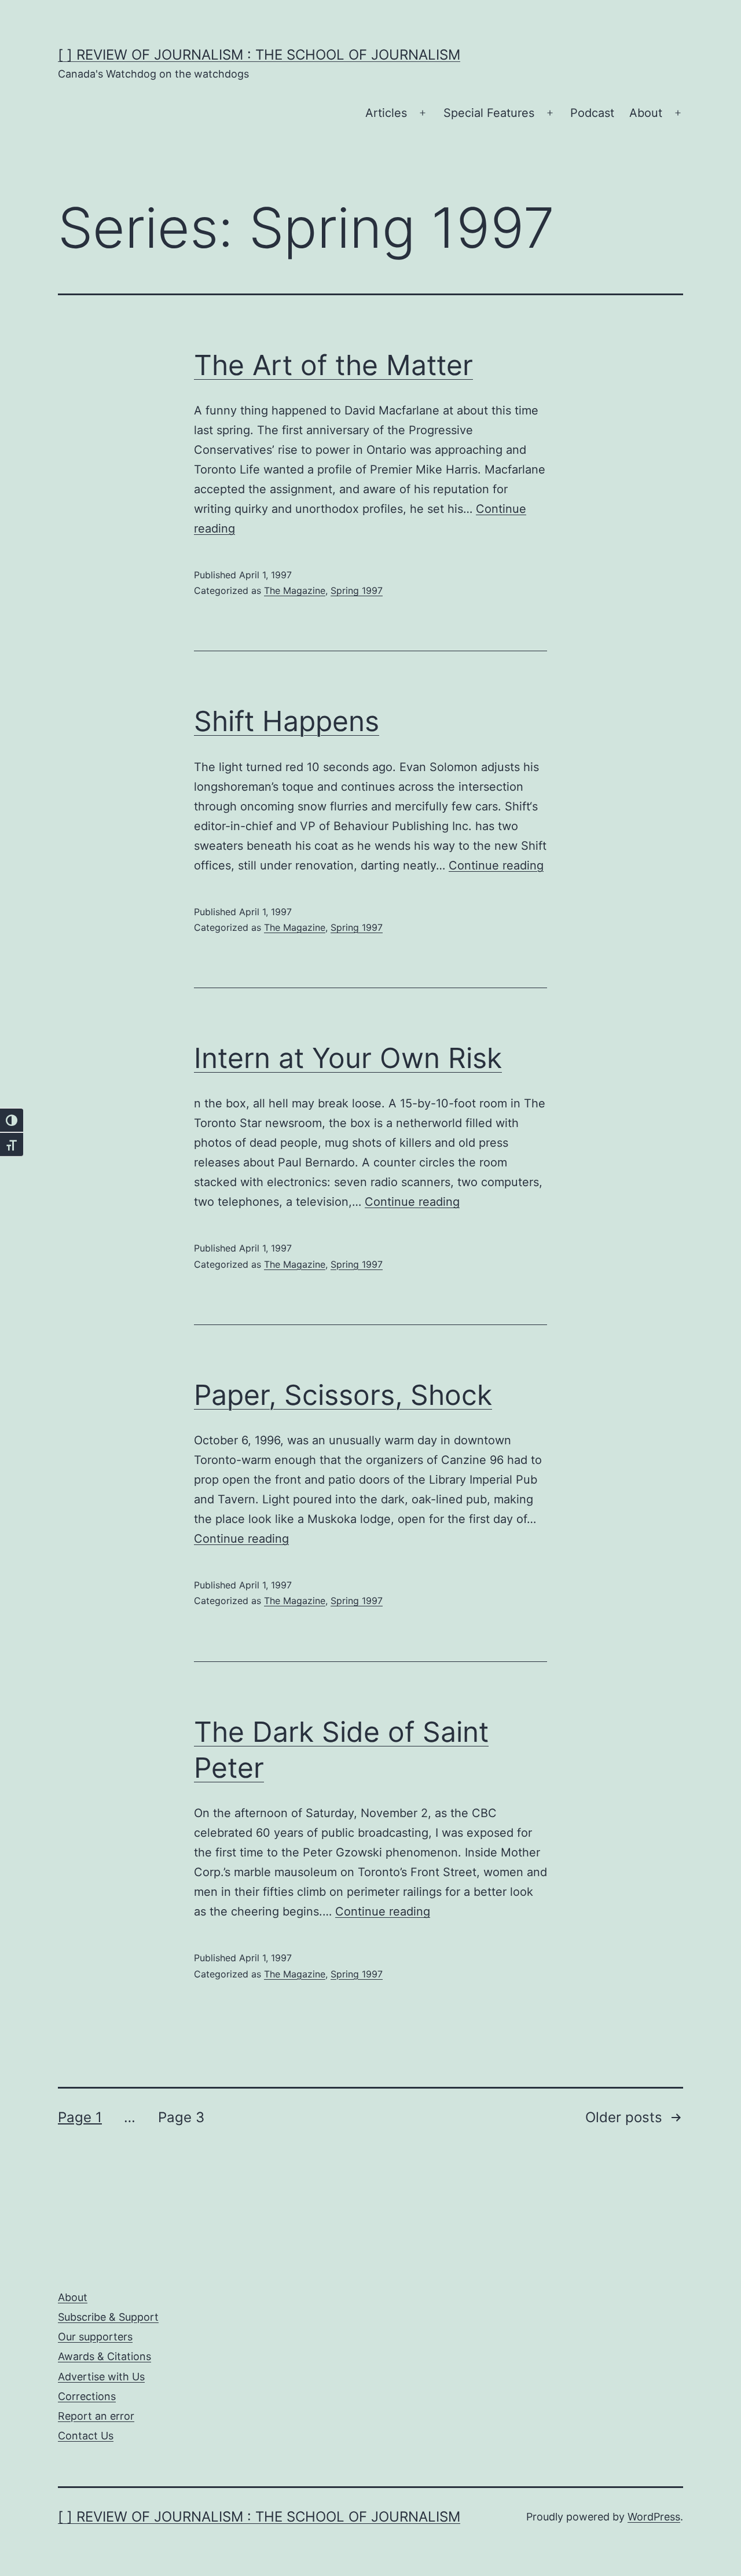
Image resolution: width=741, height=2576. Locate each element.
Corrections (87, 2396)
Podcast (592, 113)
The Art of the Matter (333, 365)
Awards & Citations (104, 2356)
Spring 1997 (357, 590)
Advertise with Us (101, 2377)
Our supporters (95, 2337)
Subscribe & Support (108, 2317)
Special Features (489, 113)
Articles (386, 113)
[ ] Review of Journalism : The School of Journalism (259, 55)
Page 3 (181, 2117)
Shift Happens (287, 721)
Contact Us (86, 2436)
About (646, 113)
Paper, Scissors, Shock (343, 1395)
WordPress (654, 2517)
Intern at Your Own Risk (348, 1058)
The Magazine (295, 590)
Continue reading (496, 865)
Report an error (96, 2416)
